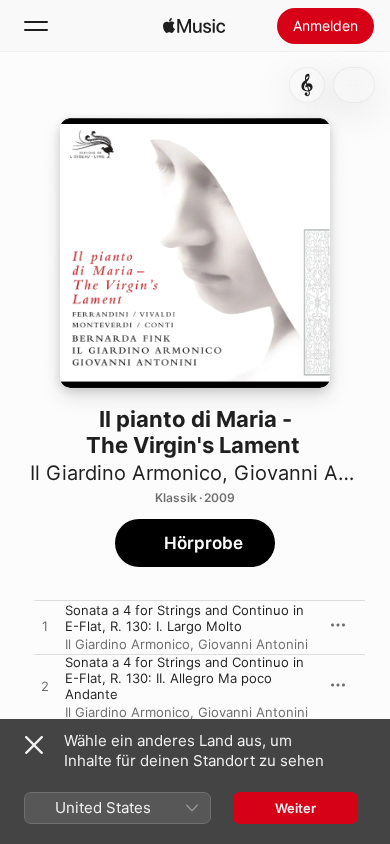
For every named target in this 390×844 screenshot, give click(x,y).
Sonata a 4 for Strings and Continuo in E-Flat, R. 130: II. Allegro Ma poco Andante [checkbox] (184, 678)
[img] (194, 26)
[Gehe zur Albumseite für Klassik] (307, 85)
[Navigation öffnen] (36, 26)
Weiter (295, 808)
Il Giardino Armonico (126, 473)
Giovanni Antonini (253, 644)
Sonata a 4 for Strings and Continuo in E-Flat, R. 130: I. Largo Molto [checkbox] (184, 618)
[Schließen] (34, 745)
